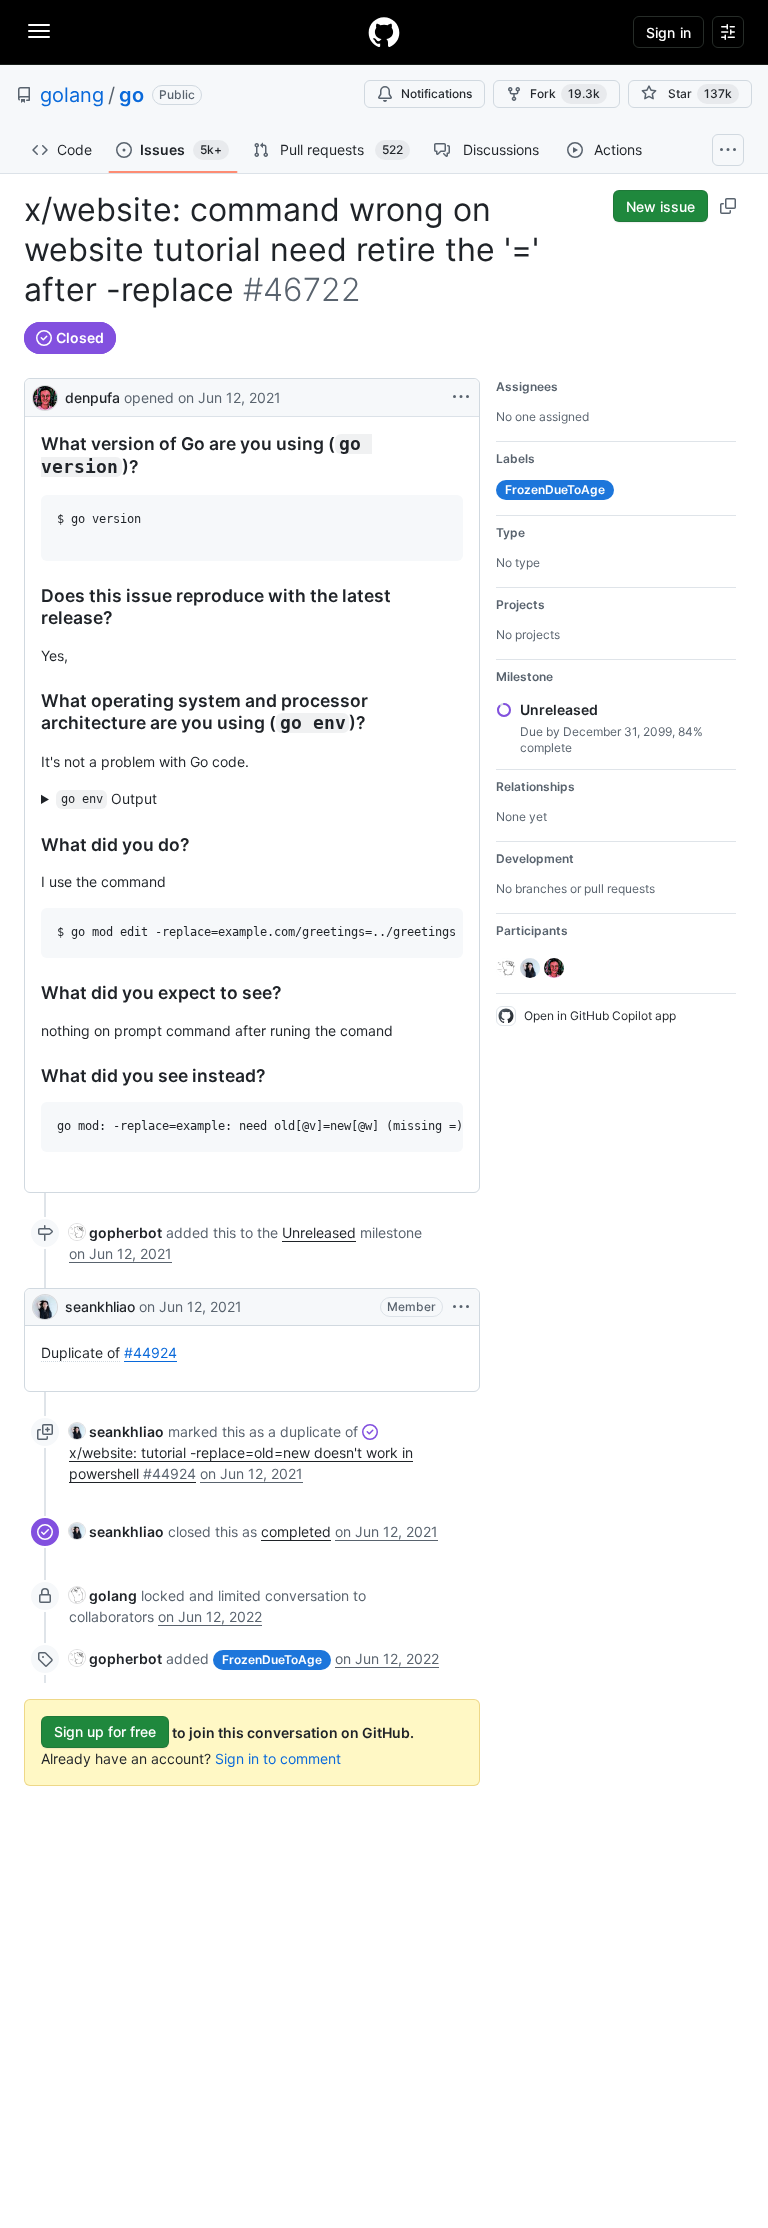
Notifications (436, 93)
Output (109, 798)
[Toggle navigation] (39, 31)
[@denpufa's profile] (45, 395)
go (131, 95)
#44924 (150, 1352)
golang (72, 95)
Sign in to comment (278, 1758)
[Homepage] (384, 32)
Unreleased (319, 1232)
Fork (565, 93)
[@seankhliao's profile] (45, 1307)
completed (296, 1531)
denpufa (92, 397)
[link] (115, 1232)
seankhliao (100, 1306)
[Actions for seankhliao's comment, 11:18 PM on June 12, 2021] (461, 1307)
